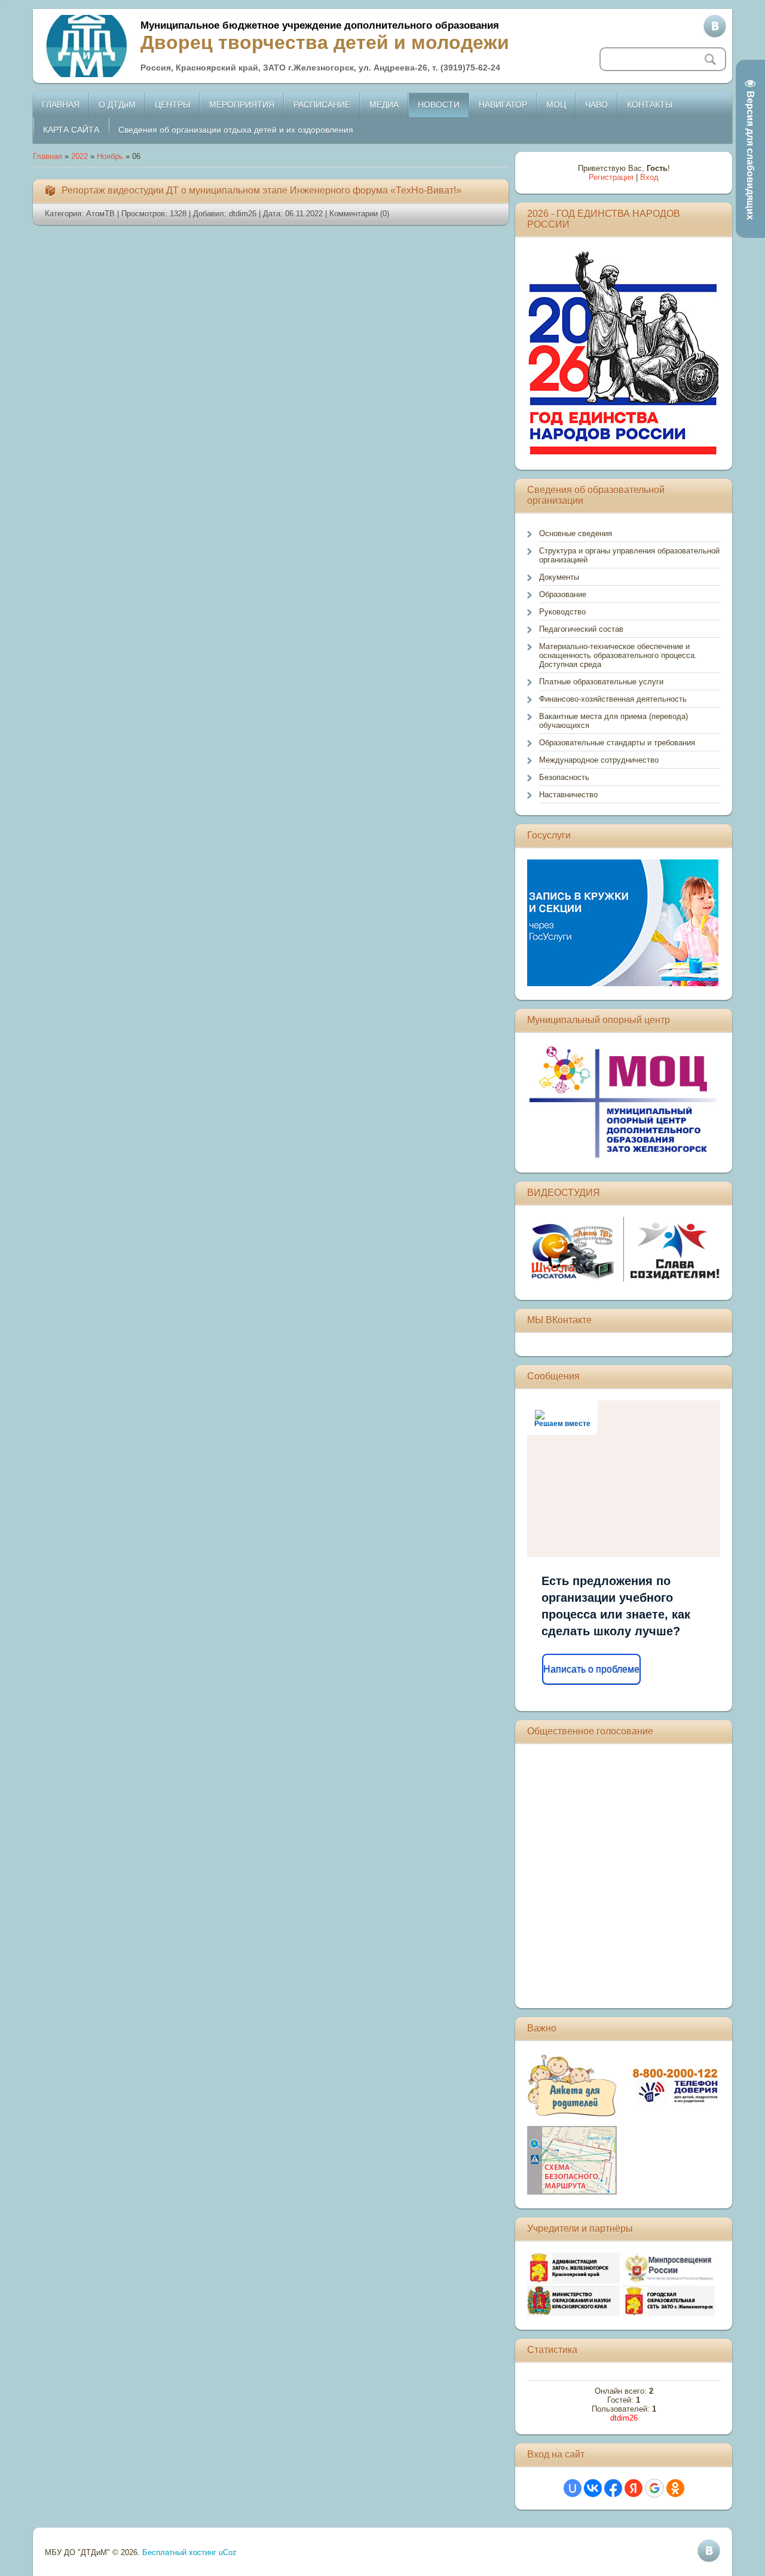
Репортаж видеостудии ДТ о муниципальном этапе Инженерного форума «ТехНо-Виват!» (261, 190)
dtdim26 (243, 214)
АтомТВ (100, 214)
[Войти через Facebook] (613, 2488)
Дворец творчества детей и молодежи (325, 42)
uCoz (228, 2552)
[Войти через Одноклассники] (675, 2488)
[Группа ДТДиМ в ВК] (715, 26)
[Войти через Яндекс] (634, 2488)
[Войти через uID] (573, 2488)
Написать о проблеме (591, 1669)
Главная (48, 156)
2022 (79, 156)
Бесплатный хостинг (179, 2552)
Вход (649, 177)
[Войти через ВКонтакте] (593, 2488)
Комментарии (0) (359, 214)
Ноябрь (110, 156)
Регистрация (611, 177)
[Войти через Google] (654, 2488)
